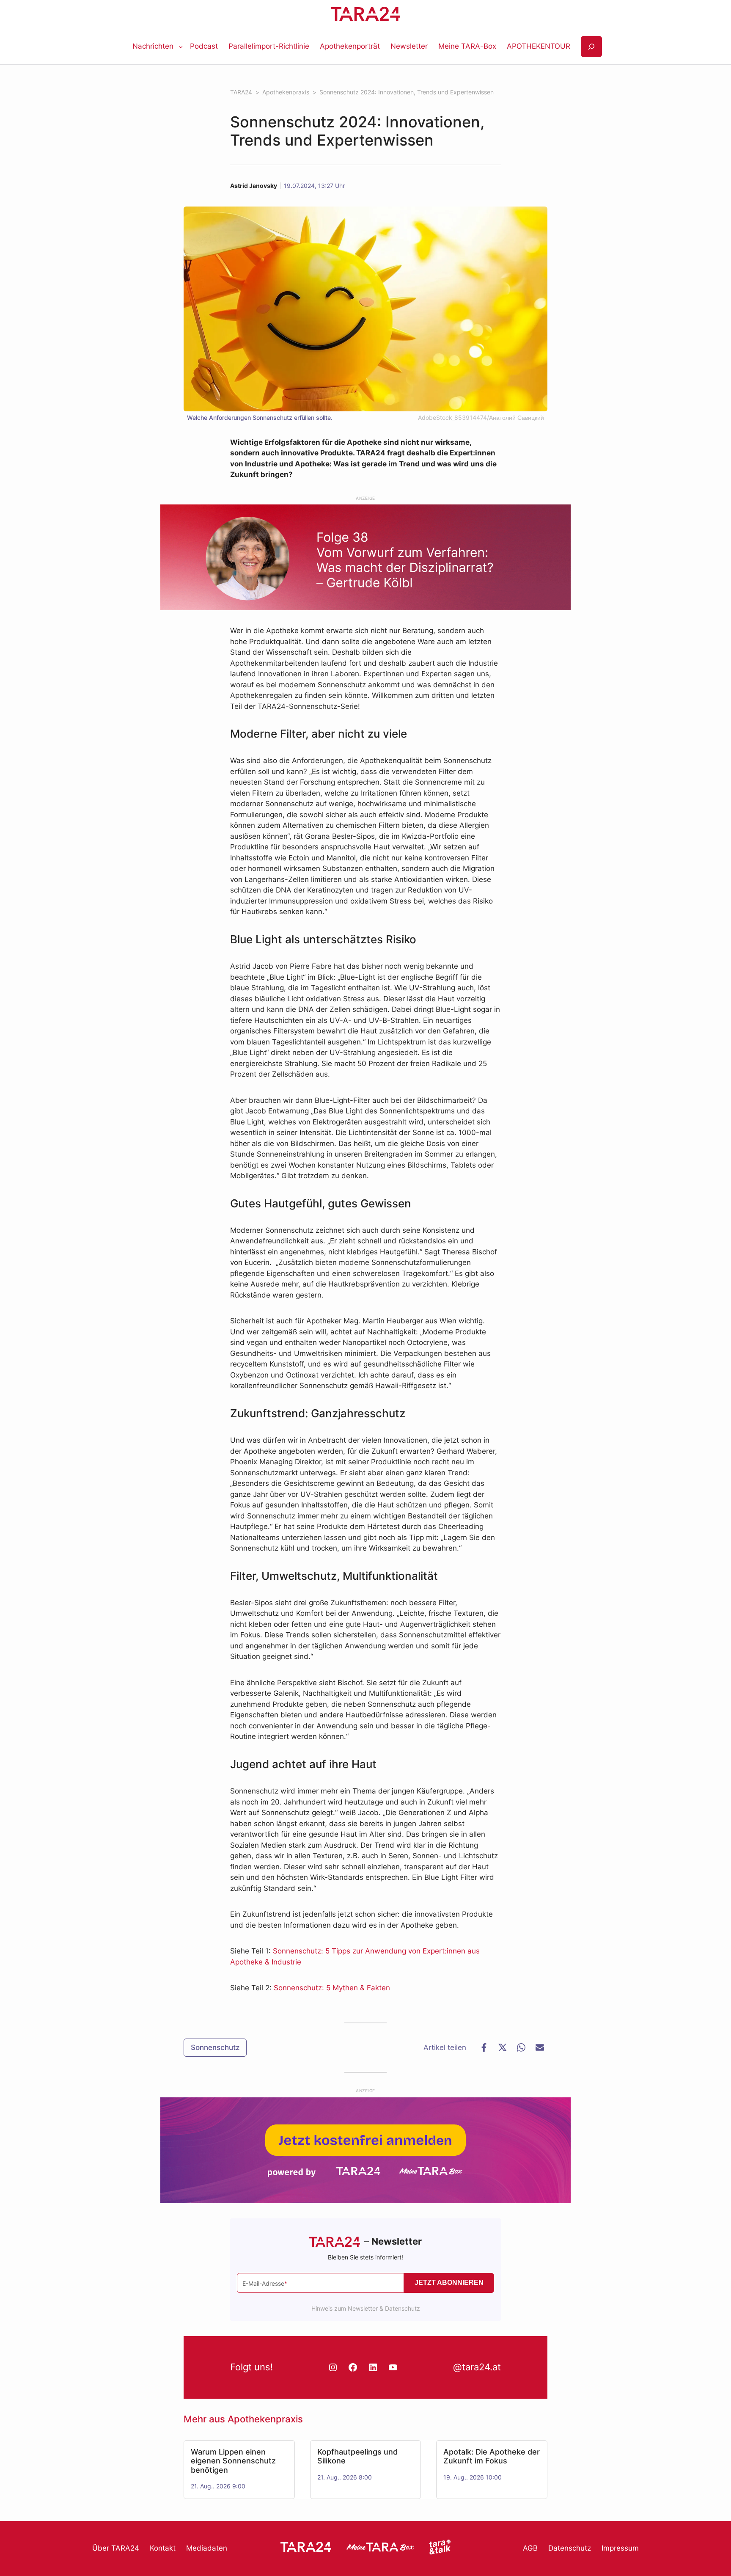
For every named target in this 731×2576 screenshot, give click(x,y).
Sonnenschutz (215, 2047)
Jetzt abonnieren (449, 2283)
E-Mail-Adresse (265, 2283)
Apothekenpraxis (265, 2419)
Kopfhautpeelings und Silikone (357, 2456)
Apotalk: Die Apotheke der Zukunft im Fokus (492, 2456)
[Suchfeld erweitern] (591, 47)
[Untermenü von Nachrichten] (181, 47)
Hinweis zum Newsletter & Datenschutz (366, 2308)
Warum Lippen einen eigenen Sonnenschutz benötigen (233, 2461)
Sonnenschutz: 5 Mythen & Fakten (332, 1988)
